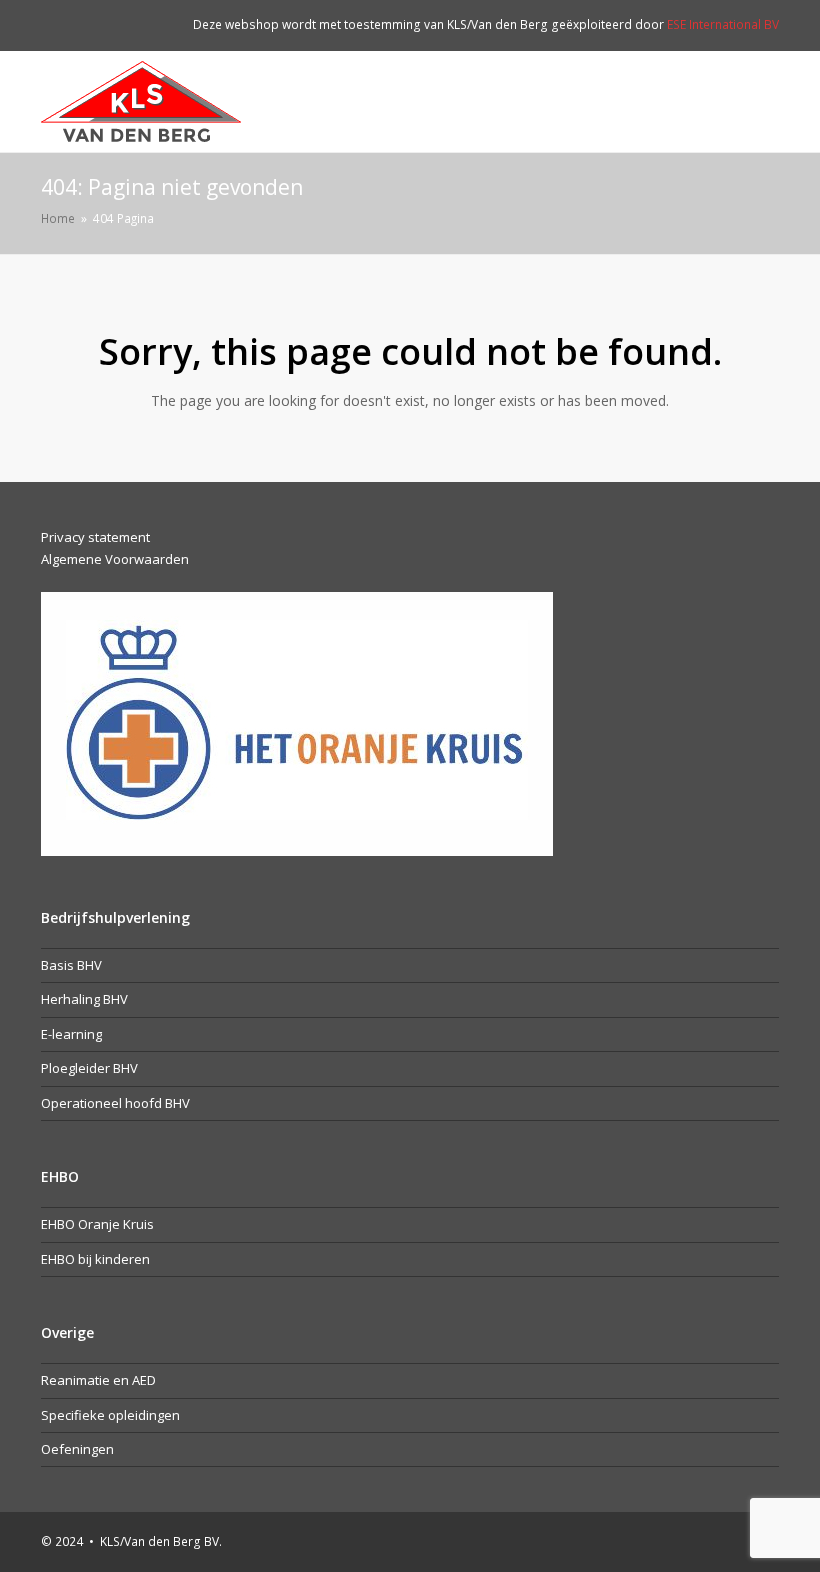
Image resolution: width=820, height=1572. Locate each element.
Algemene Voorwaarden (115, 559)
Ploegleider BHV (89, 1068)
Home (58, 218)
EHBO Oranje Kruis (97, 1224)
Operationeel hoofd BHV (115, 1103)
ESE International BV (723, 24)
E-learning (71, 1034)
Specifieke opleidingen (110, 1415)
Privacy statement (95, 537)
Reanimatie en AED (98, 1380)
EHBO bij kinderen (95, 1259)
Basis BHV (71, 965)
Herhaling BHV (84, 999)
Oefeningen (77, 1449)
